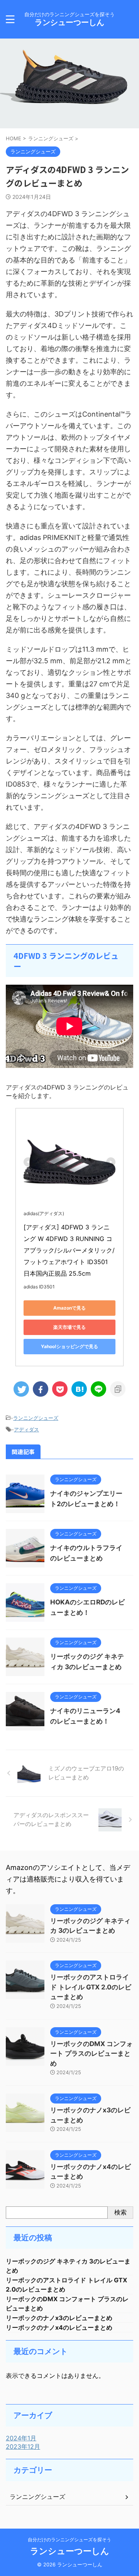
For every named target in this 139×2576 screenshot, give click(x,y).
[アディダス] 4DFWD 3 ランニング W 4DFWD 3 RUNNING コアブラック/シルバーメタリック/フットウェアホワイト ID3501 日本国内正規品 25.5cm (69, 1250)
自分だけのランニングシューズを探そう (69, 2540)
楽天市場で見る (69, 1327)
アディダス (26, 1429)
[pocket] (60, 1389)
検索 (120, 2212)
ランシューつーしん (69, 22)
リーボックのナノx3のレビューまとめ (59, 2318)
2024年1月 (21, 2438)
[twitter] (21, 1389)
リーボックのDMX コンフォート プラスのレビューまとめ (92, 2054)
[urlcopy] (118, 1389)
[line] (98, 1389)
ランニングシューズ (36, 1418)
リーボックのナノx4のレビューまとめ (59, 2327)
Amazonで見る (69, 1308)
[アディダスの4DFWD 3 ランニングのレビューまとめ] (79, 1389)
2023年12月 (23, 2447)
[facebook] (41, 1389)
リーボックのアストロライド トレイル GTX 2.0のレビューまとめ (91, 1987)
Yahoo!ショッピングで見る (69, 1346)
